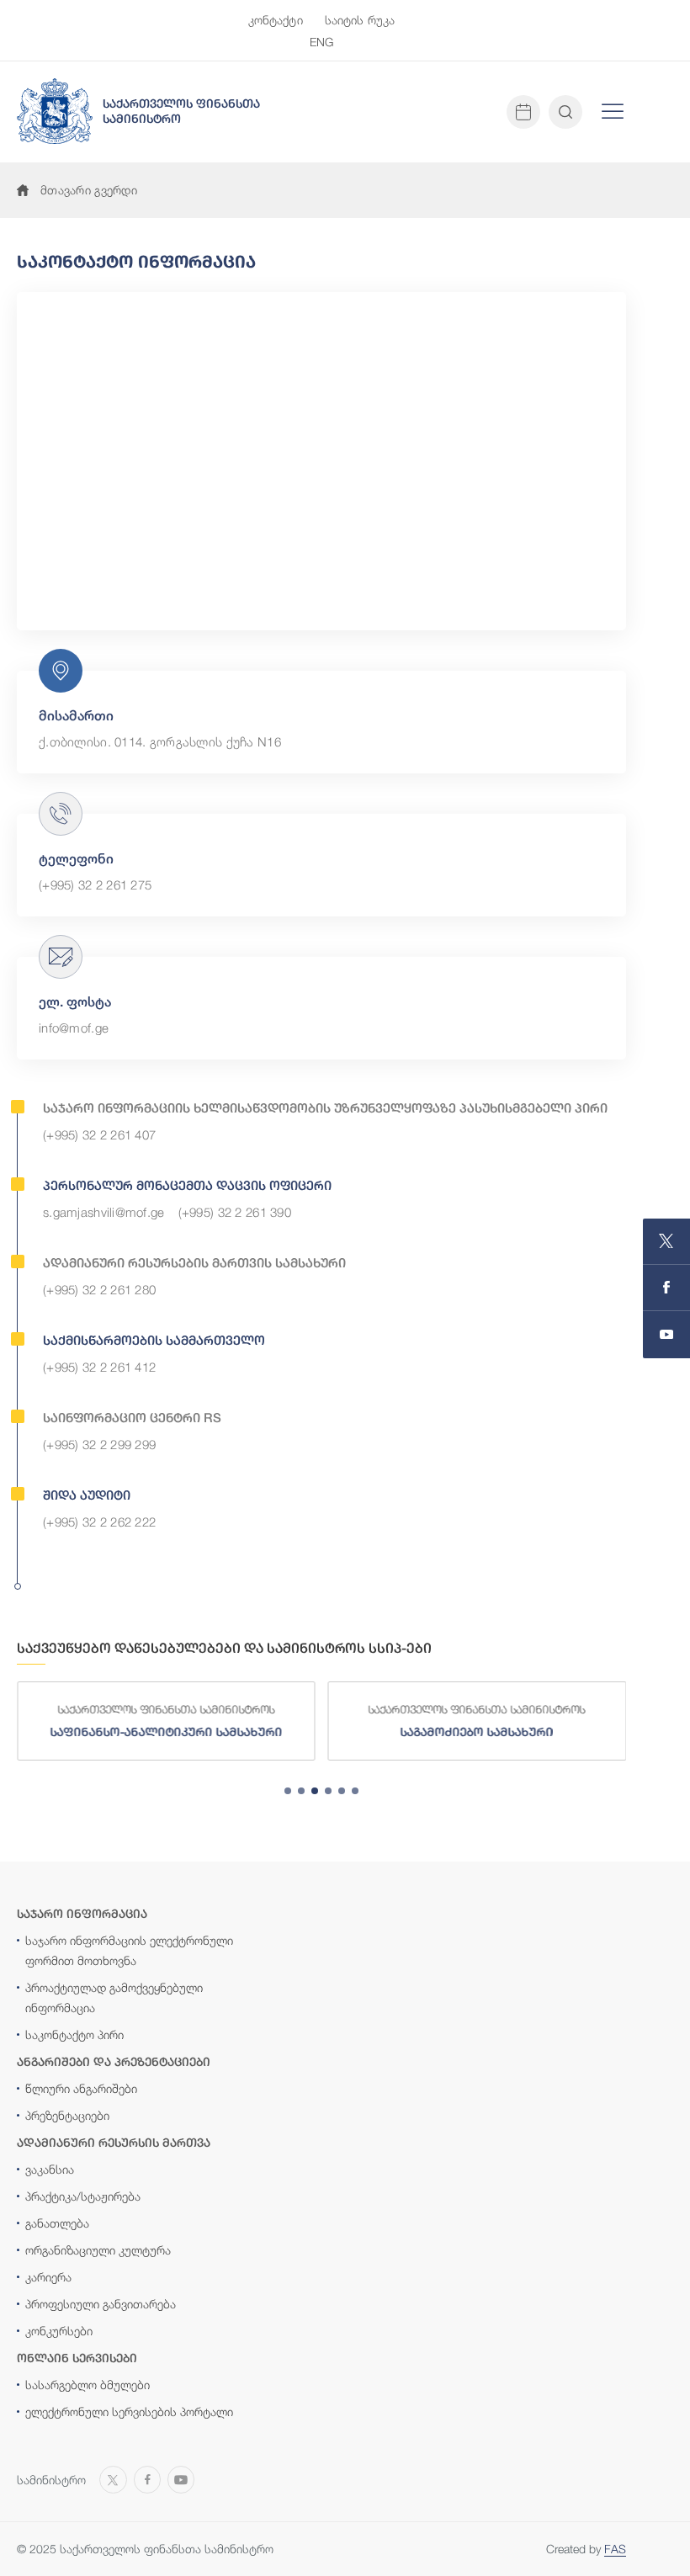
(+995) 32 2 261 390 (235, 1212)
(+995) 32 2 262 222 (99, 1522)
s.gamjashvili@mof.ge (104, 1212)
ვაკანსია (50, 2169)
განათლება (57, 2223)
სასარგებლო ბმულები (88, 2385)
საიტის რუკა (360, 20)
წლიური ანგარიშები (81, 2088)
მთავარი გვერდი (89, 190)
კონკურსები (59, 2331)
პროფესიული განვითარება (101, 2304)
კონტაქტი (276, 20)
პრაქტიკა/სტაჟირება (83, 2196)
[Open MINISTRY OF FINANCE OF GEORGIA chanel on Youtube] (666, 1335)
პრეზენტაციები (67, 2115)
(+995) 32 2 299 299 (99, 1444)
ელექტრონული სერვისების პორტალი (129, 2411)
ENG (321, 42)
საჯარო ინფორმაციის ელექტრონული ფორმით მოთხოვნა (129, 1950)
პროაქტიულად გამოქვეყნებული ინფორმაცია (114, 1997)
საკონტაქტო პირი (74, 2034)
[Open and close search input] (565, 112)
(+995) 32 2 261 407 (99, 1134)
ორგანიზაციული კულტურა (98, 2250)
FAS (615, 2549)
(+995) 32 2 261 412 (99, 1367)
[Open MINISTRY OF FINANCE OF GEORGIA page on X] (666, 1242)
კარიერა (48, 2277)
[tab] (288, 1791)
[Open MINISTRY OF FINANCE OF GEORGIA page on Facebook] (666, 1288)
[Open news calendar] (523, 112)
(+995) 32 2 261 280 (99, 1289)
